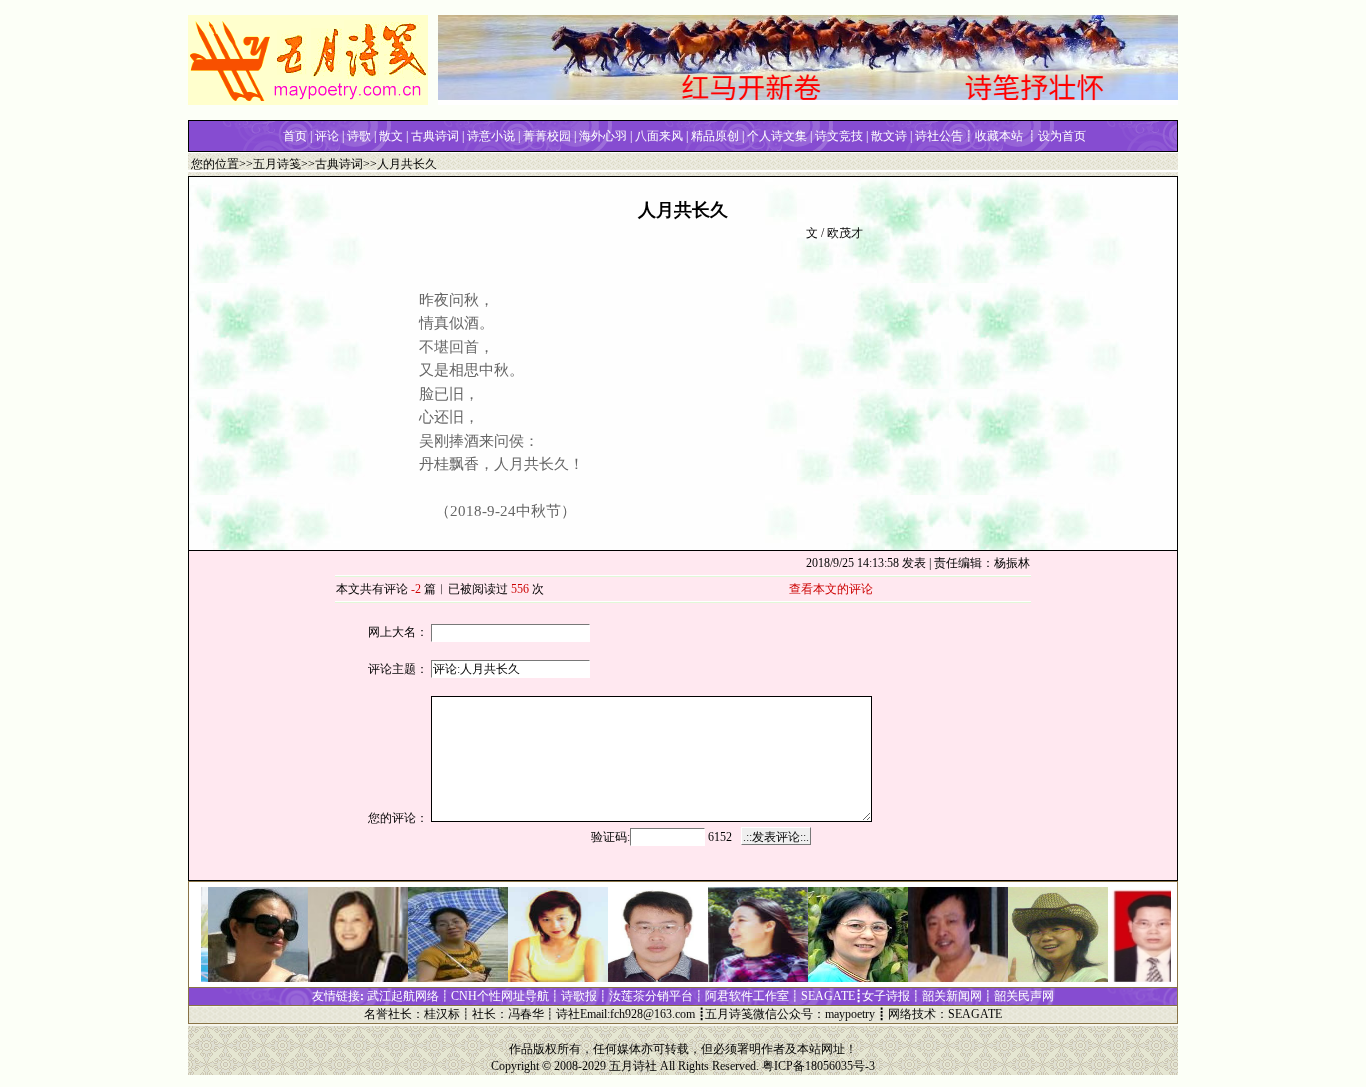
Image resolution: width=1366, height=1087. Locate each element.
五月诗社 (633, 1066)
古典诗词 (339, 164)
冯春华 (526, 1014)
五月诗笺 (277, 164)
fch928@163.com (652, 1014)
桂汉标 (442, 1014)
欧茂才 (845, 233)
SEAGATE (975, 1014)
